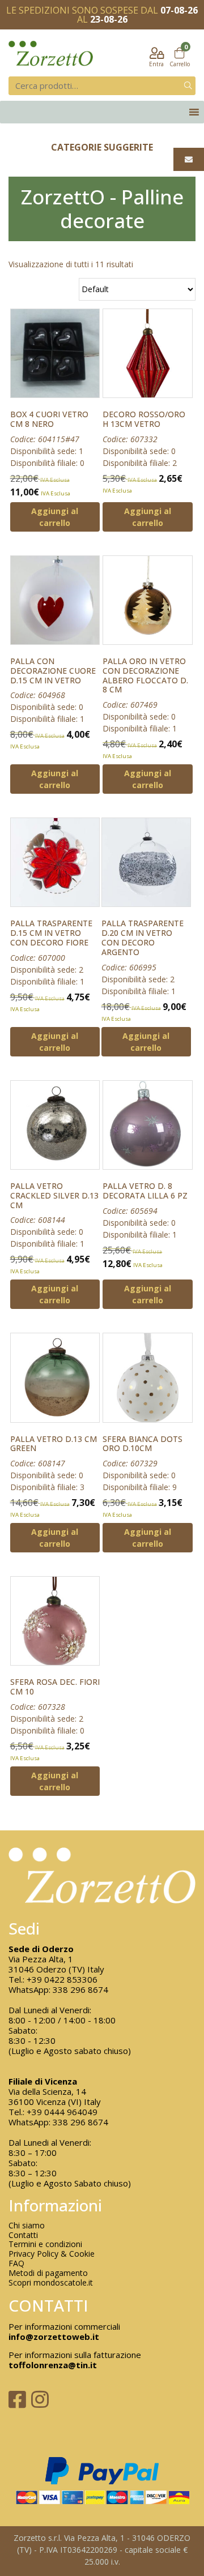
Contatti (23, 2235)
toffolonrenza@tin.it (53, 2365)
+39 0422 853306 (62, 1979)
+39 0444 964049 (62, 2112)
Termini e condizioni (45, 2245)
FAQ (16, 2264)
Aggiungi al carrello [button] (55, 517)
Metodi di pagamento (48, 2273)
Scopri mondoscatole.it (51, 2283)
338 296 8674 (80, 1989)
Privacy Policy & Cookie (52, 2254)
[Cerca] (188, 86)
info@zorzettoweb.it (54, 2337)
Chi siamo (27, 2226)
